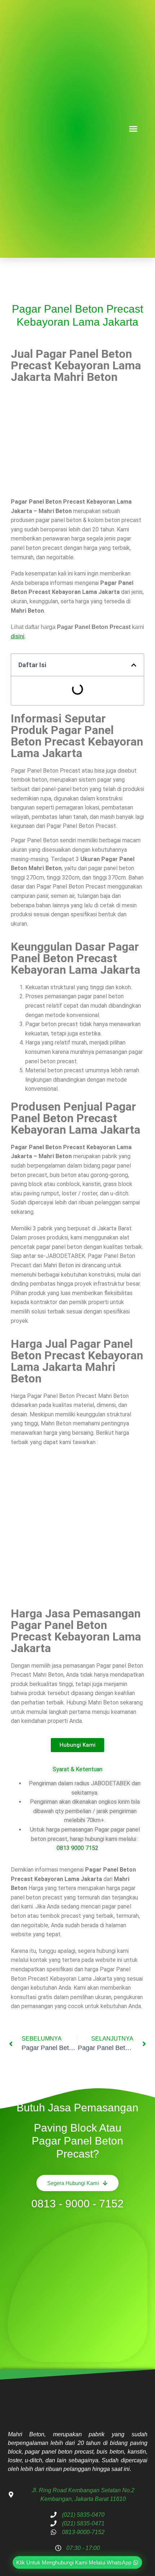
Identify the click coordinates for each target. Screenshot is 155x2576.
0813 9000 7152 (77, 1848)
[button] (133, 129)
